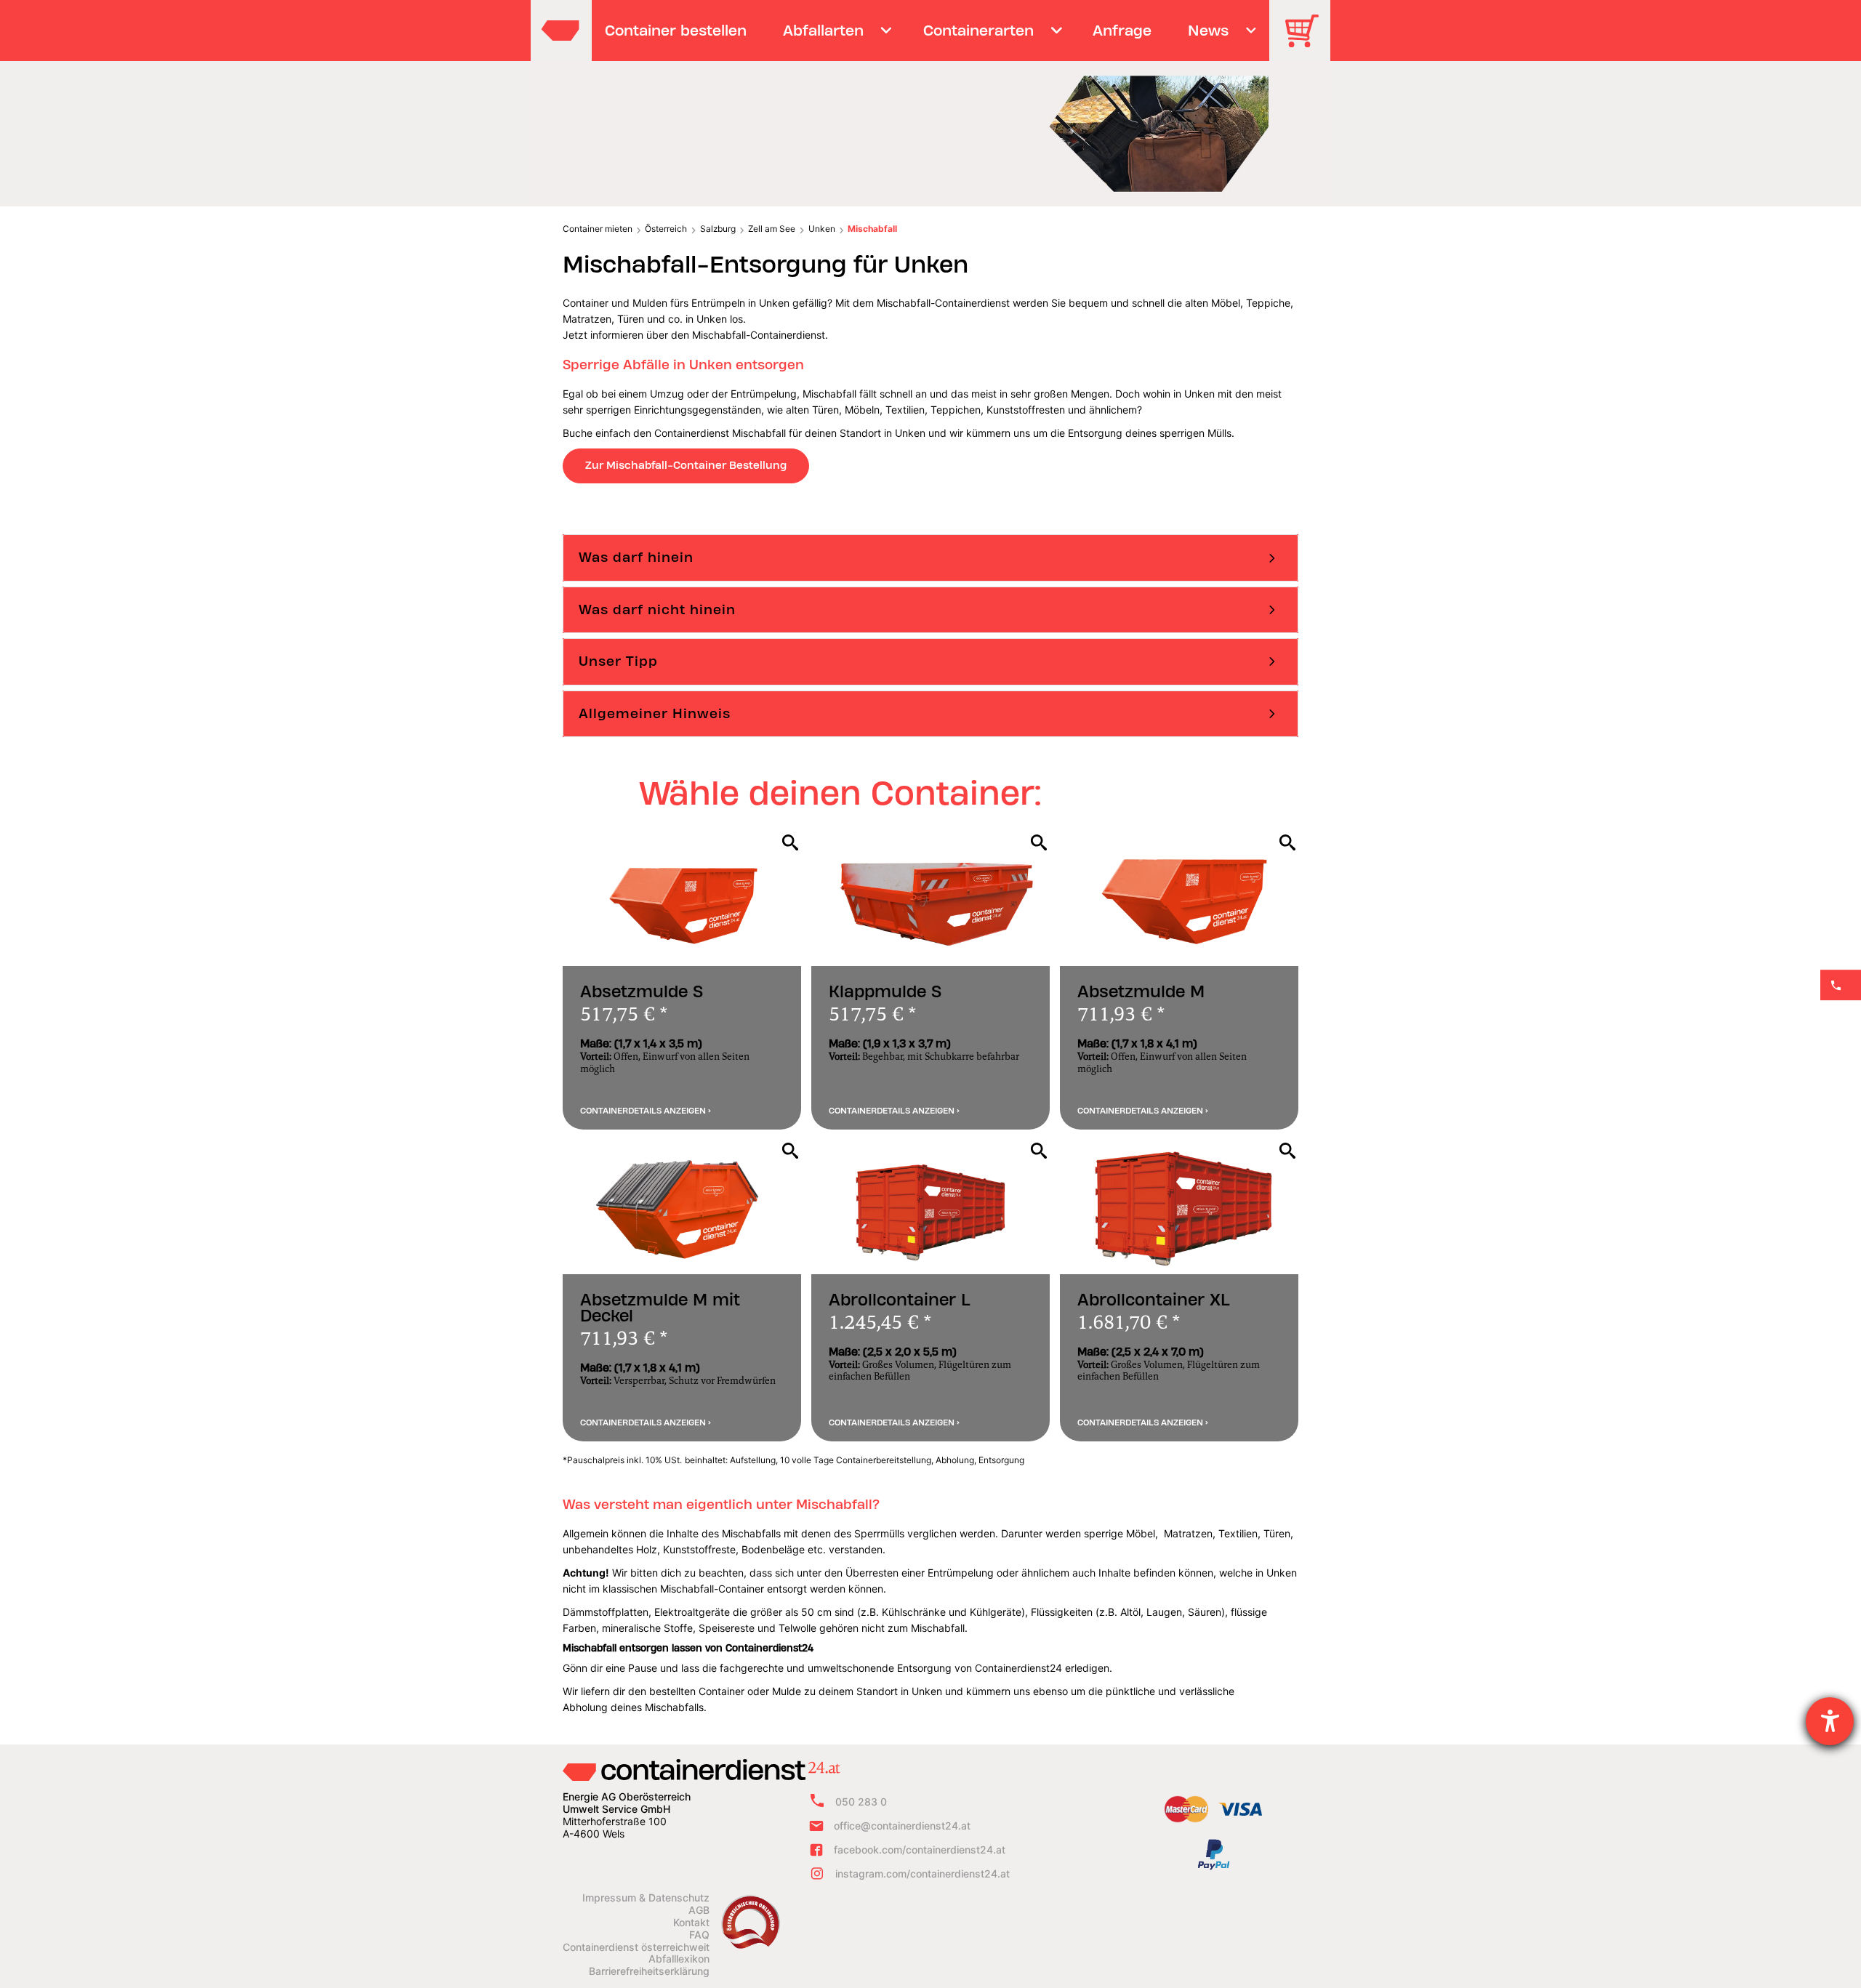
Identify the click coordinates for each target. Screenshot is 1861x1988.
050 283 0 (861, 1802)
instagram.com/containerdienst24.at (923, 1874)
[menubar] (929, 31)
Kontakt (691, 1923)
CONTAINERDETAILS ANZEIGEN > (646, 1111)
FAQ (699, 1935)
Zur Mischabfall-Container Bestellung (686, 465)
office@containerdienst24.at (902, 1826)
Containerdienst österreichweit (636, 1947)
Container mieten (598, 229)
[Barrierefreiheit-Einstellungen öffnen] (1830, 1721)
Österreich (666, 229)
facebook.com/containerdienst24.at (920, 1850)
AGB (699, 1910)
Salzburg (718, 229)
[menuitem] (676, 31)
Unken (822, 229)
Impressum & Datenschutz (646, 1898)
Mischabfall (872, 229)
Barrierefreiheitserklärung (649, 1971)
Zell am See (772, 229)
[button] (930, 558)
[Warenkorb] (1307, 41)
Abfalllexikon (679, 1959)
